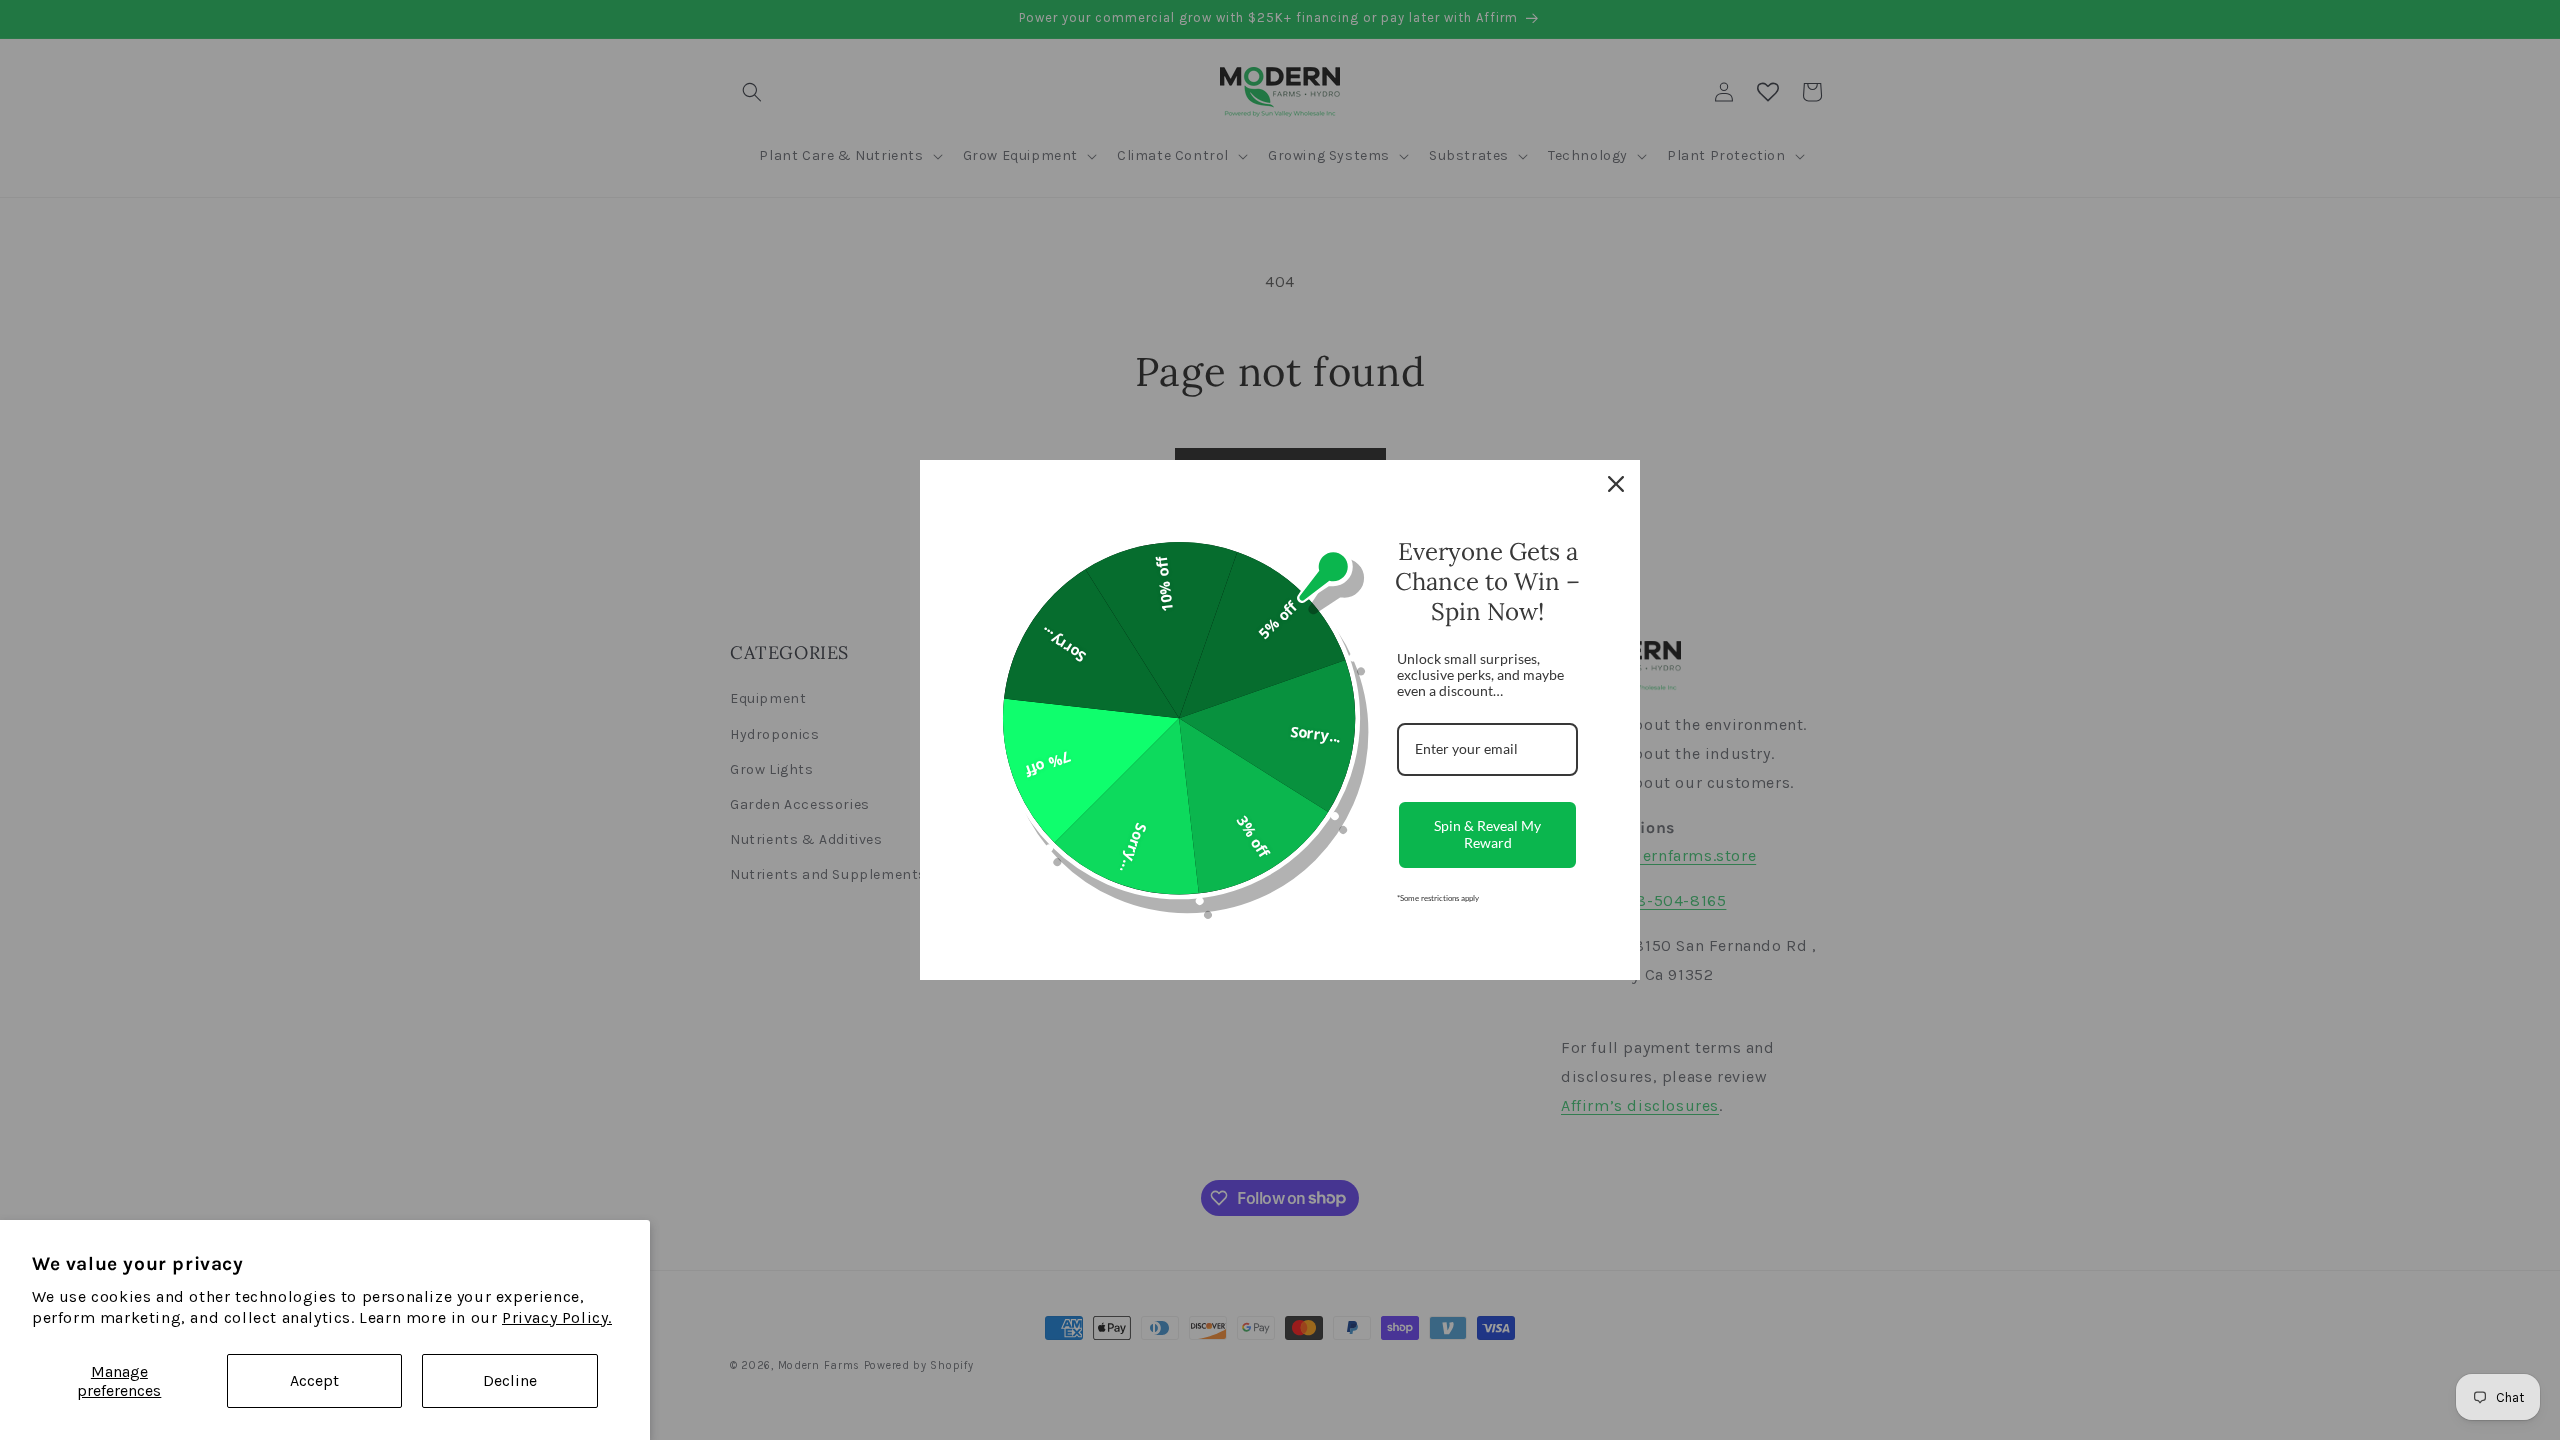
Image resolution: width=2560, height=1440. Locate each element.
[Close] (1616, 484)
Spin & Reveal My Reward (1487, 834)
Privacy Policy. (557, 1317)
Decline (510, 1380)
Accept (314, 1380)
